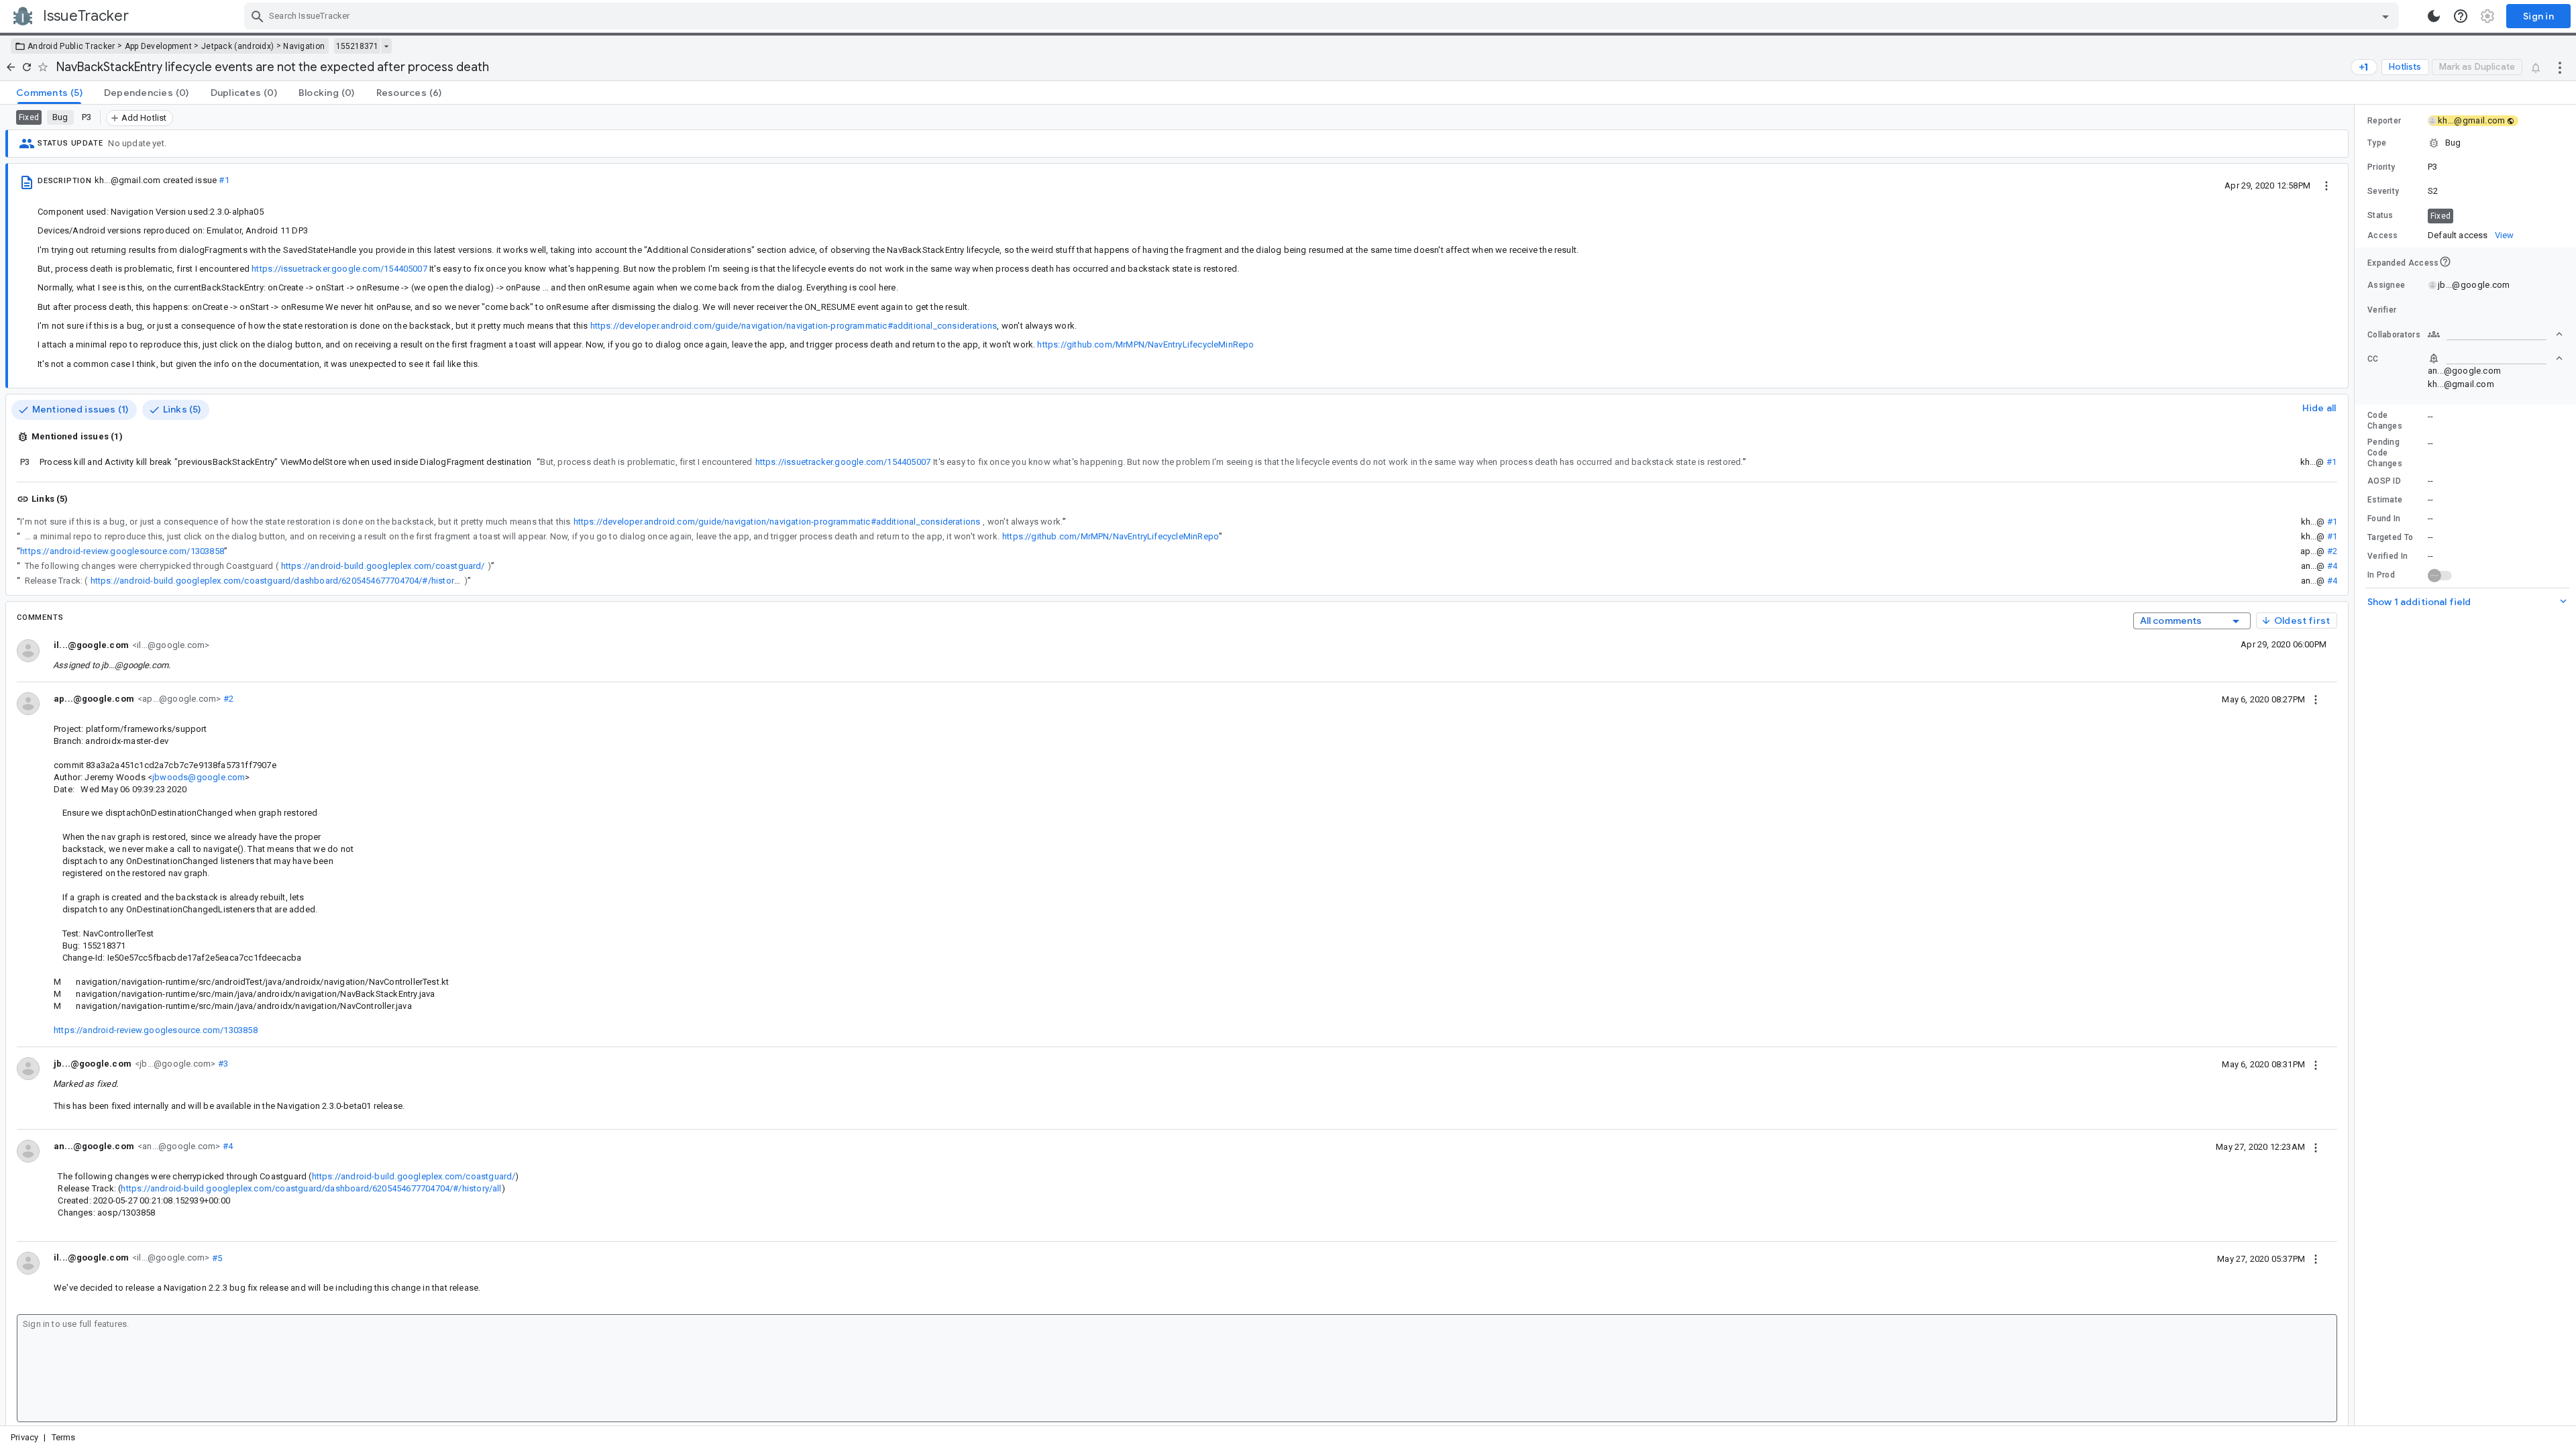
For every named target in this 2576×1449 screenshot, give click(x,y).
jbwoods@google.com (199, 777)
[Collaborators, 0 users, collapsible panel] (2495, 334)
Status (2380, 215)
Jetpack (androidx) (237, 46)
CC (2373, 359)
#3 (222, 1064)
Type (2377, 143)
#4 (2332, 566)
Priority (2381, 167)
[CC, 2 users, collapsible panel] (2495, 358)
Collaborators (2394, 335)
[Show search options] (2385, 16)
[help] (2461, 16)
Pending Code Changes (2385, 453)
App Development (159, 46)
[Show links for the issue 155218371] (386, 46)
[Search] (258, 16)
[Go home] (11, 67)
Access (2383, 235)
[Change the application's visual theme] (2434, 16)
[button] (2465, 143)
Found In (2384, 519)
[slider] (2357, 765)
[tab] (49, 93)
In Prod (2381, 575)
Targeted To (2390, 537)
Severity (2383, 191)
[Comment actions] (2316, 699)
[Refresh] (27, 67)
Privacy (24, 1437)
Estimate (2385, 500)
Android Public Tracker (71, 46)
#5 (216, 1257)
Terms (64, 1437)
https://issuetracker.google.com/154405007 (339, 269)
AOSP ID (2384, 481)
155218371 (357, 46)
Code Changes (2385, 421)
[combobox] (1323, 16)
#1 (224, 180)
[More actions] (2560, 67)
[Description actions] (2326, 185)
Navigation (304, 46)
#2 (2332, 551)
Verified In (2387, 556)
